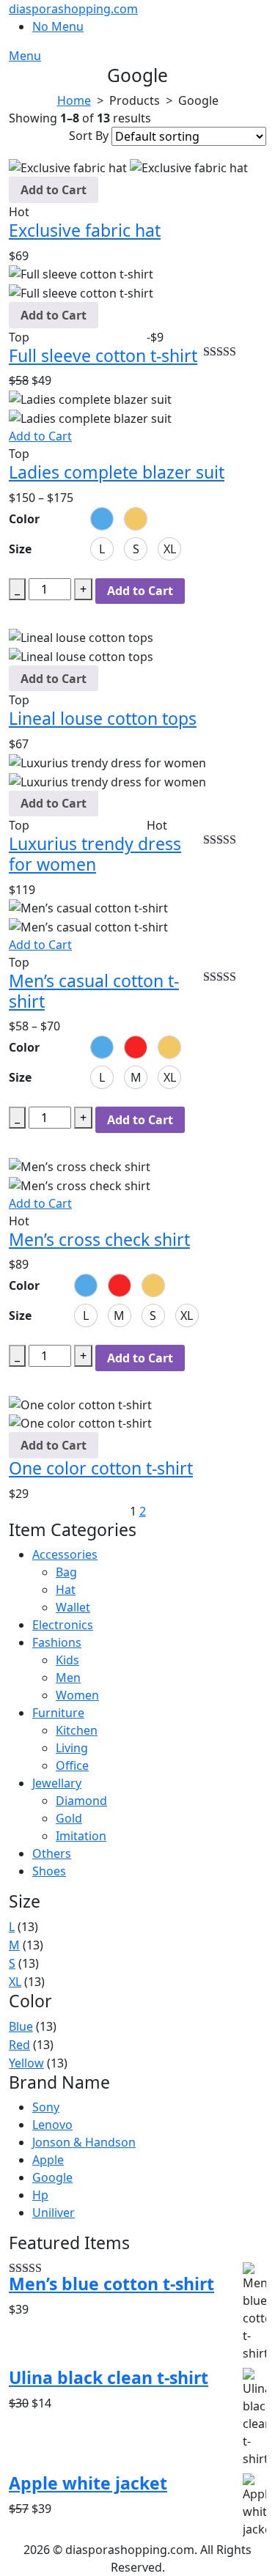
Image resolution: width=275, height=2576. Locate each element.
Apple (48, 2160)
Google (52, 2177)
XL (15, 1982)
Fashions (57, 1642)
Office (72, 1765)
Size (20, 549)
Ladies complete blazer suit (117, 472)
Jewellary (57, 1783)
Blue (21, 2026)
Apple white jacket (88, 2484)
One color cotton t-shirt (101, 1468)
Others (52, 1853)
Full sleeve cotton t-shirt (103, 355)
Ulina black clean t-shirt (109, 2378)
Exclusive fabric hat (85, 230)
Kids (67, 1660)
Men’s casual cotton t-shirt (94, 991)
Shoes (49, 1871)
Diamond (81, 1801)
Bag (66, 1572)
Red (19, 2045)
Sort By (89, 136)
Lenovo (52, 2125)
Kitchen (77, 1730)
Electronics (63, 1625)
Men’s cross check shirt (99, 1239)
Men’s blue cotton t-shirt (111, 2284)
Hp (40, 2195)
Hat (66, 1590)
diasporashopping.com (73, 9)
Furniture (58, 1713)
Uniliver (54, 2213)
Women (77, 1695)
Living (72, 1748)
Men (68, 1678)
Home (74, 100)
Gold (69, 1818)
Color (24, 519)
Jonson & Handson (84, 2142)
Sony (46, 2107)
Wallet (73, 1607)
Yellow (26, 2063)
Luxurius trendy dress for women (95, 854)
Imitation (81, 1836)
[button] (102, 519)
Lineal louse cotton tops (103, 718)
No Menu (58, 26)
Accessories (65, 1554)
